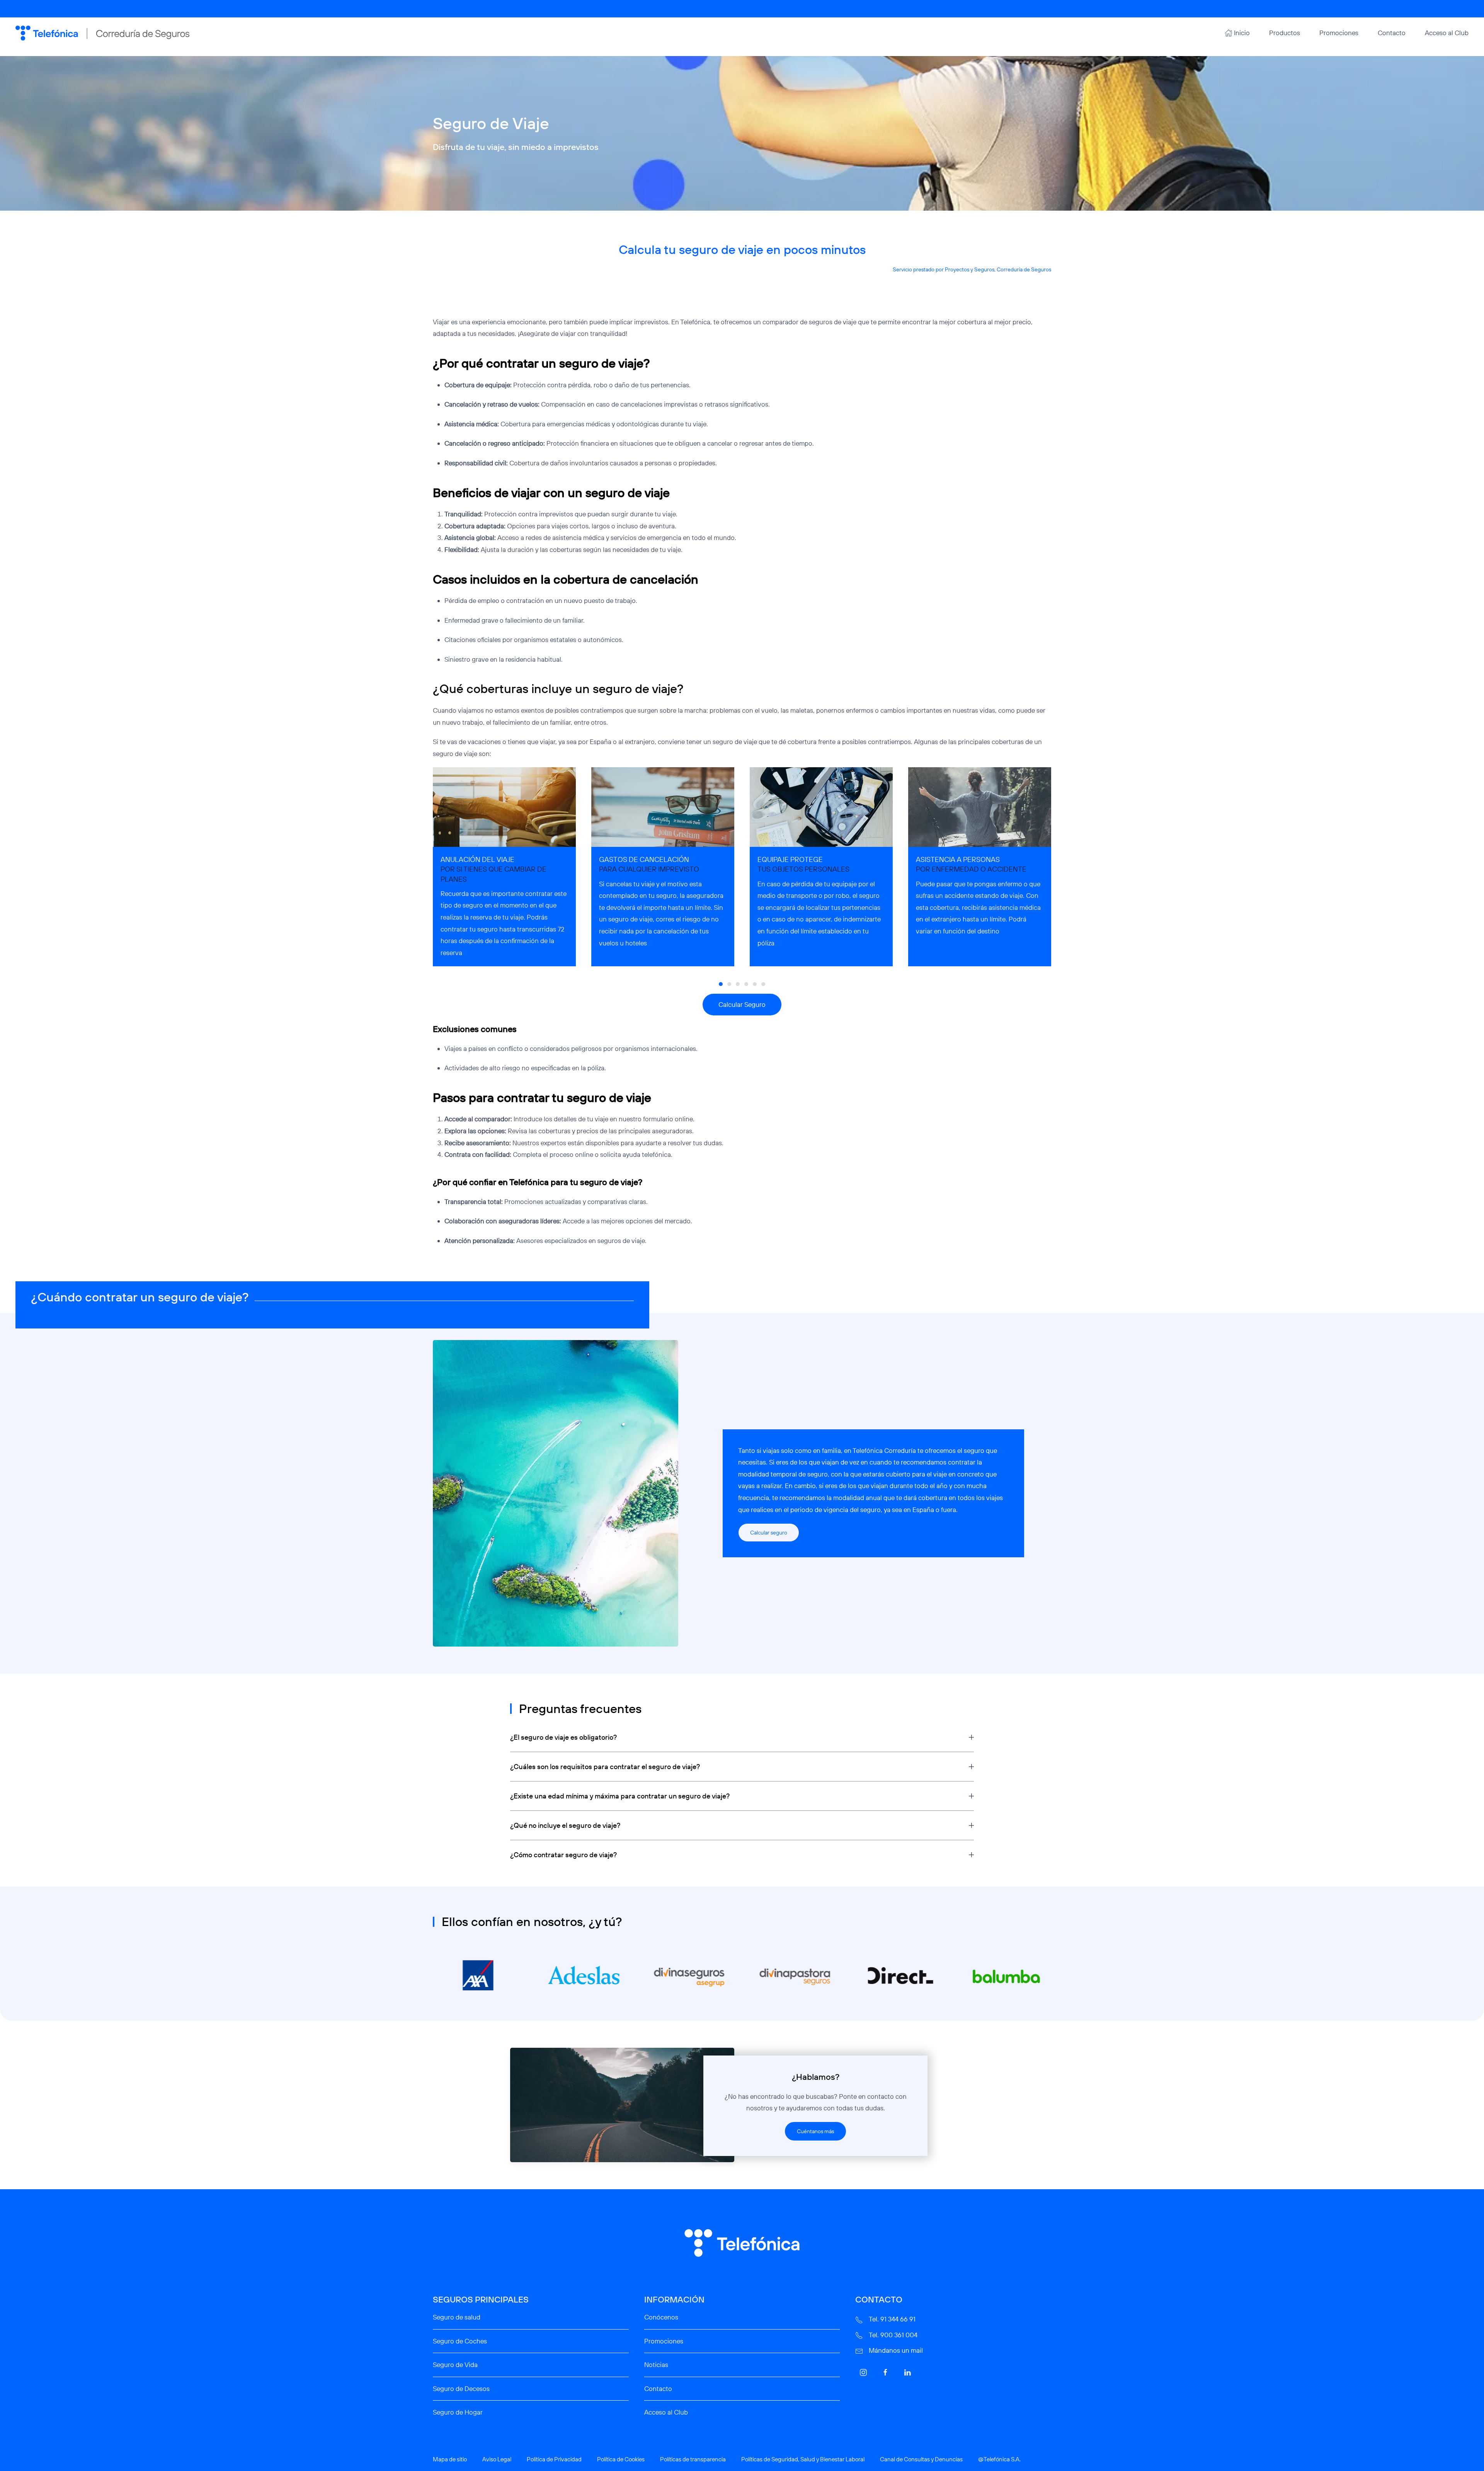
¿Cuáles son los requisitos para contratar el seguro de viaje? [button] (605, 1767)
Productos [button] (1285, 33)
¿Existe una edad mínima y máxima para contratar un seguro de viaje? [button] (620, 1796)
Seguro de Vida (455, 2365)
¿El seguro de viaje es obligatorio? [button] (563, 1737)
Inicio (1242, 33)
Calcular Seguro (742, 1004)
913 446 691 (1407, 9)
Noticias (656, 2365)
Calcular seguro (769, 1533)
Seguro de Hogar (458, 2412)
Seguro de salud (457, 2317)
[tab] (721, 984)
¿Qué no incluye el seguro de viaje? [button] (565, 1825)
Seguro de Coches (460, 2341)
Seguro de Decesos (461, 2388)
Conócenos (661, 2317)
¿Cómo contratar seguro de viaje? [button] (563, 1855)
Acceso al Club (1447, 33)
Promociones (1339, 33)
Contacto (1392, 33)
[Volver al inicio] (102, 33)
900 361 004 (1453, 9)
